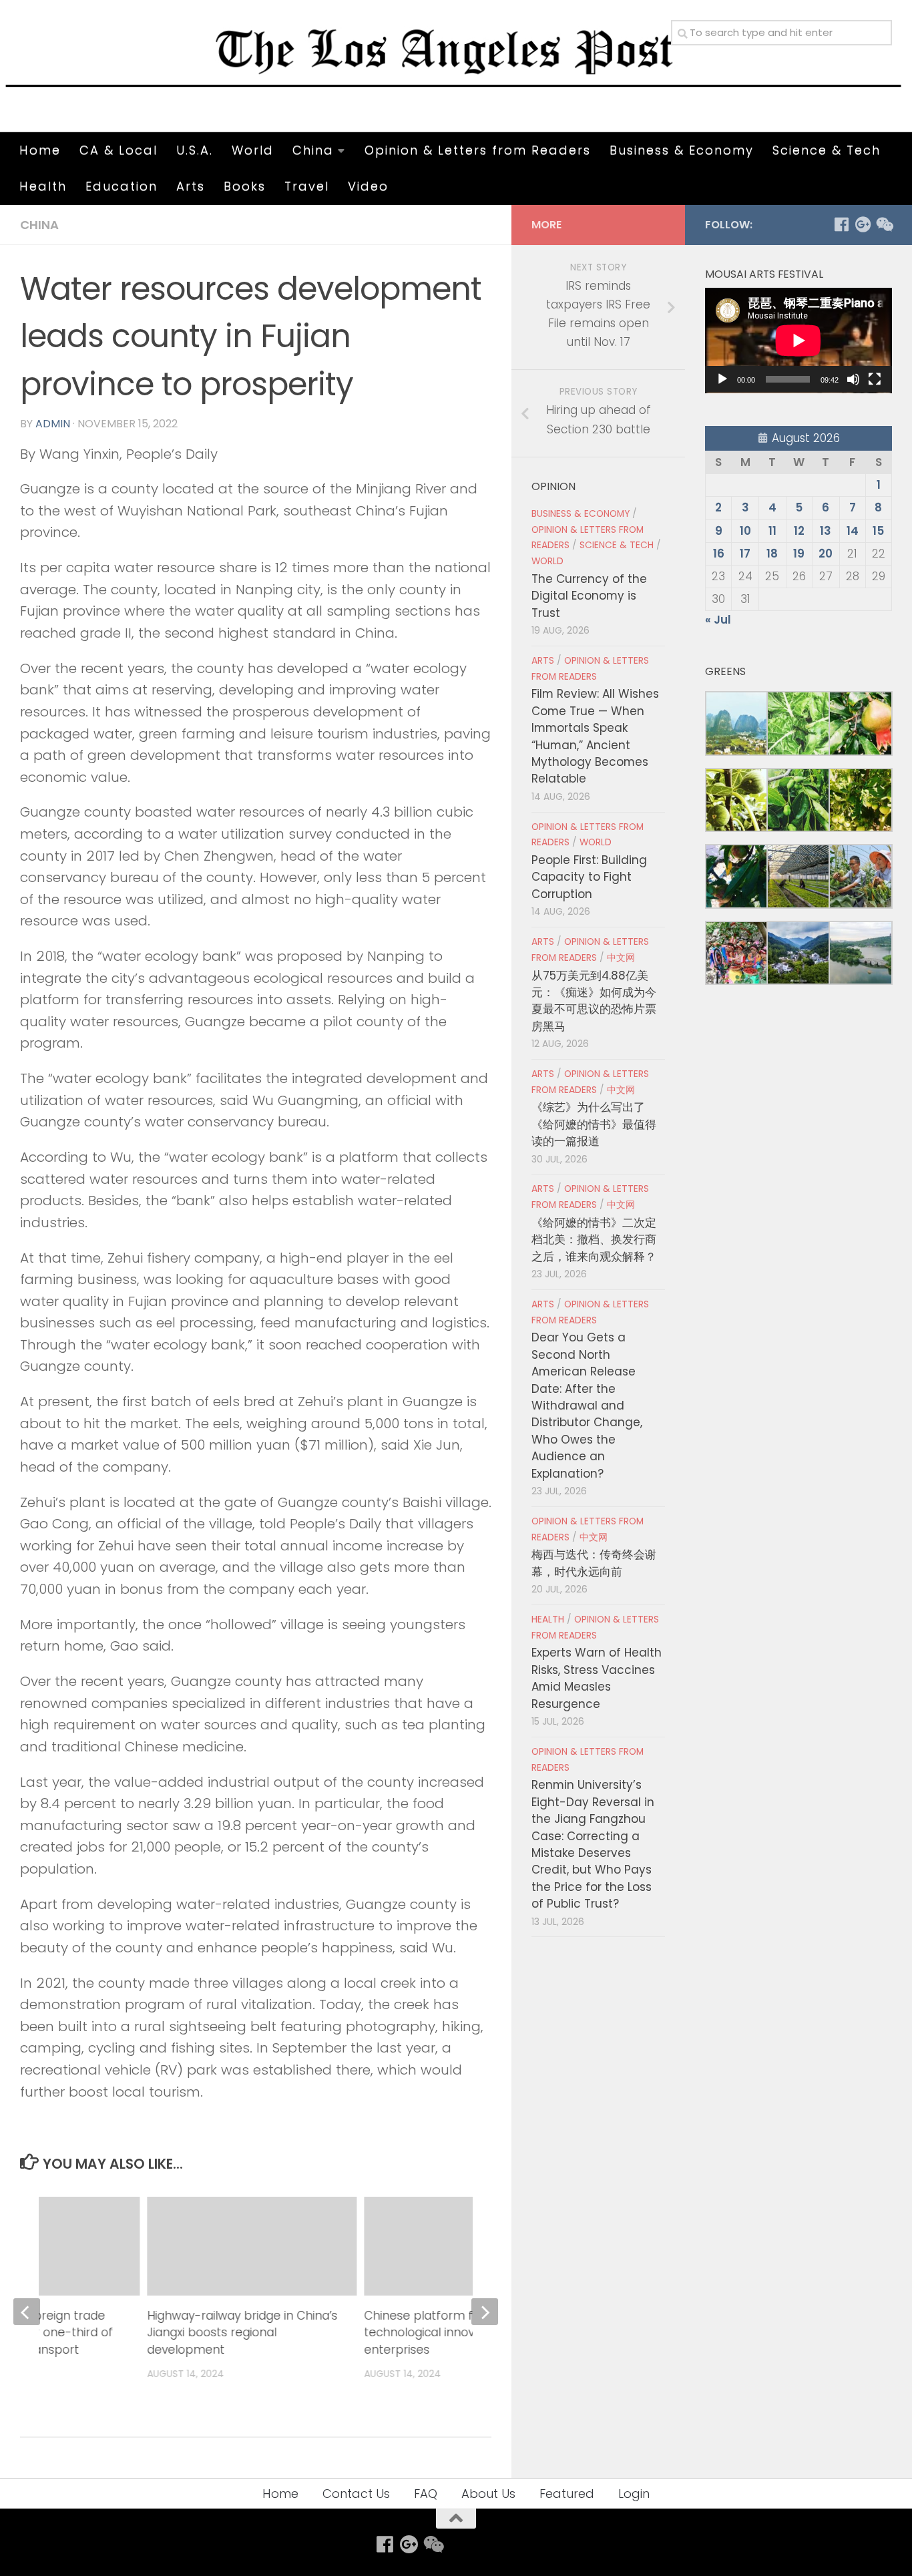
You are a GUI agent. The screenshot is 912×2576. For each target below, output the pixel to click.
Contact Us (356, 2494)
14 (853, 531)
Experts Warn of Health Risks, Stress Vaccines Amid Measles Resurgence (597, 1678)
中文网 (621, 958)
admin (53, 424)
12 (799, 531)
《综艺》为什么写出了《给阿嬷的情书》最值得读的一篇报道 (594, 1124)
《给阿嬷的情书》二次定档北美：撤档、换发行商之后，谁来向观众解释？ (594, 1240)
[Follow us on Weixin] (884, 224)
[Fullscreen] (875, 379)
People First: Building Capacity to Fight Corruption (589, 877)
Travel (307, 186)
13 (826, 531)
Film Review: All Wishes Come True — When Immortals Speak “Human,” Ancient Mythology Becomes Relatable (595, 736)
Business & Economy (682, 150)
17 (745, 554)
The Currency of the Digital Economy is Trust (589, 596)
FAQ (426, 2494)
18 (772, 554)
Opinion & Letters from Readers (478, 150)
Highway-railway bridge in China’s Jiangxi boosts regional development (243, 2333)
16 (719, 554)
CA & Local (119, 150)
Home (40, 150)
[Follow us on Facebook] (841, 224)
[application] (799, 341)
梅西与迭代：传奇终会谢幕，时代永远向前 (594, 1563)
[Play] (722, 379)
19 (799, 554)
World (253, 150)
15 (878, 531)
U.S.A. (195, 150)
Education (122, 186)
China (313, 150)
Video (368, 186)
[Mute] (853, 379)
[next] (485, 2312)
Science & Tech (827, 150)
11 (772, 531)
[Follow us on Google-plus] (863, 224)
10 (745, 531)
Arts (191, 186)
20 (826, 554)
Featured (567, 2494)
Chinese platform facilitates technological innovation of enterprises (444, 2333)
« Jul (718, 620)
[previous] (27, 2312)
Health (43, 186)
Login (634, 2494)
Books (245, 186)
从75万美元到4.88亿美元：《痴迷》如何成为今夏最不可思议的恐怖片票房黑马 (594, 1001)
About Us (488, 2494)
